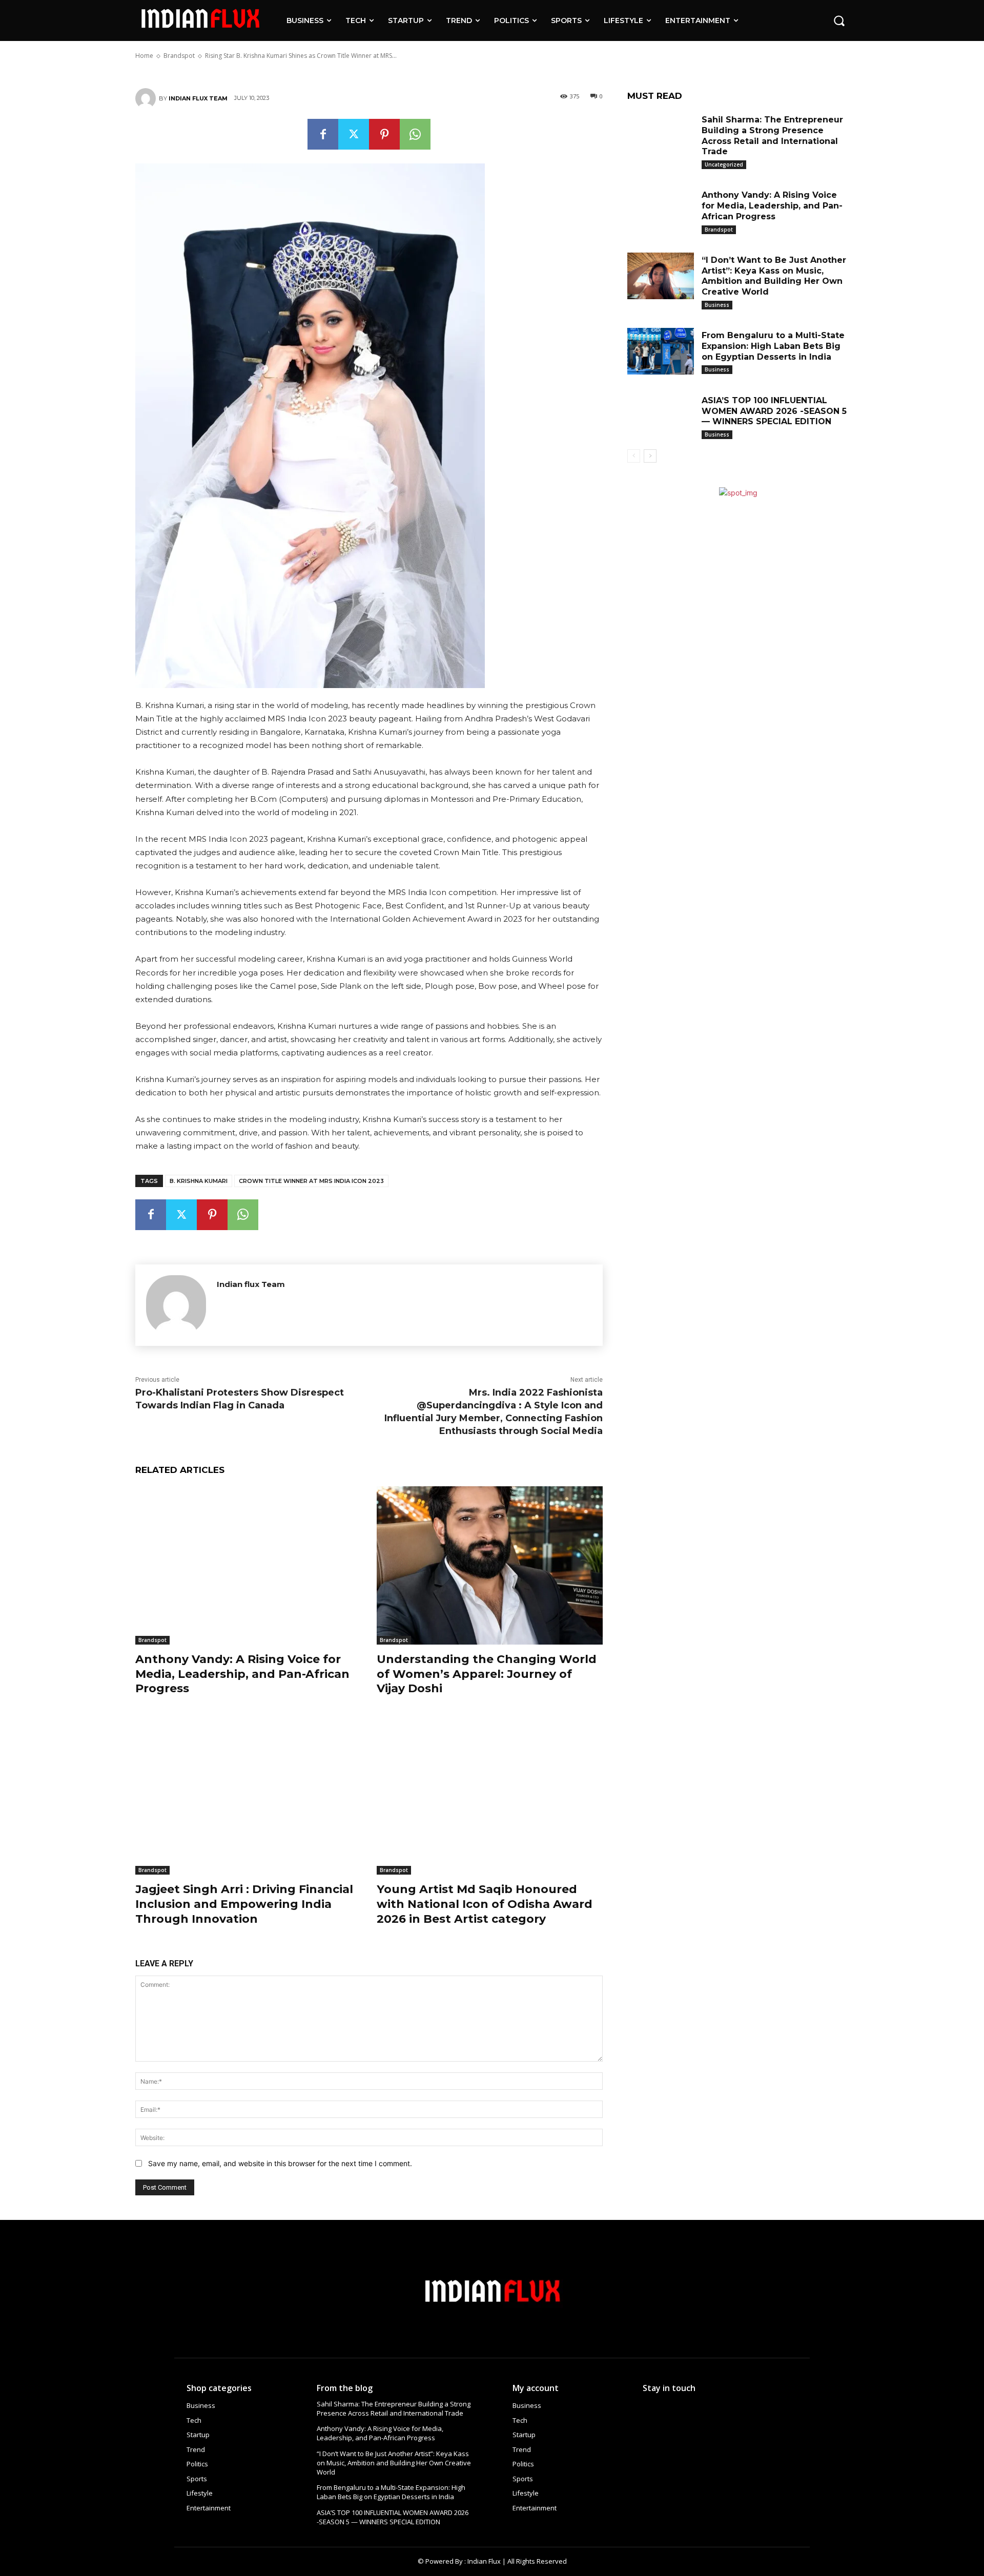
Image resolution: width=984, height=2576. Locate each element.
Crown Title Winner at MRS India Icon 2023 (311, 1181)
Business (717, 305)
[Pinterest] (384, 134)
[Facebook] (323, 134)
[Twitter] (354, 134)
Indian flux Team (198, 98)
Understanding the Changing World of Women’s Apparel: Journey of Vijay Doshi (487, 1674)
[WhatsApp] (415, 134)
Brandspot (152, 1640)
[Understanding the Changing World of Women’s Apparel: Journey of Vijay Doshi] (490, 1565)
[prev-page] (634, 456)
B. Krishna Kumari (199, 1181)
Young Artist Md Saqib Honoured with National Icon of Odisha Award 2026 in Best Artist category (485, 1904)
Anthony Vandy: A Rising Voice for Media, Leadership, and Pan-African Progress (242, 1674)
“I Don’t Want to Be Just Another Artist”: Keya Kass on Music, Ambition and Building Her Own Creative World (774, 276)
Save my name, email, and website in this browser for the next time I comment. (280, 2163)
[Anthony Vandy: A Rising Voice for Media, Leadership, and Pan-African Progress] (248, 1565)
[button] (839, 20)
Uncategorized (724, 164)
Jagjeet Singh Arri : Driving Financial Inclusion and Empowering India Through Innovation (244, 1904)
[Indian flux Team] (147, 98)
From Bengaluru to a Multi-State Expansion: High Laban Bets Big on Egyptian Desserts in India (773, 346)
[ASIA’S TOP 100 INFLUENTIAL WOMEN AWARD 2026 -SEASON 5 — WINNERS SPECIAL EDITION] (661, 416)
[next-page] (650, 456)
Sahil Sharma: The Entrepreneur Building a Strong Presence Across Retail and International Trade (394, 2408)
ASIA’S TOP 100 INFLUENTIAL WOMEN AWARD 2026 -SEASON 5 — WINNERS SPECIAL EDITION (774, 411)
